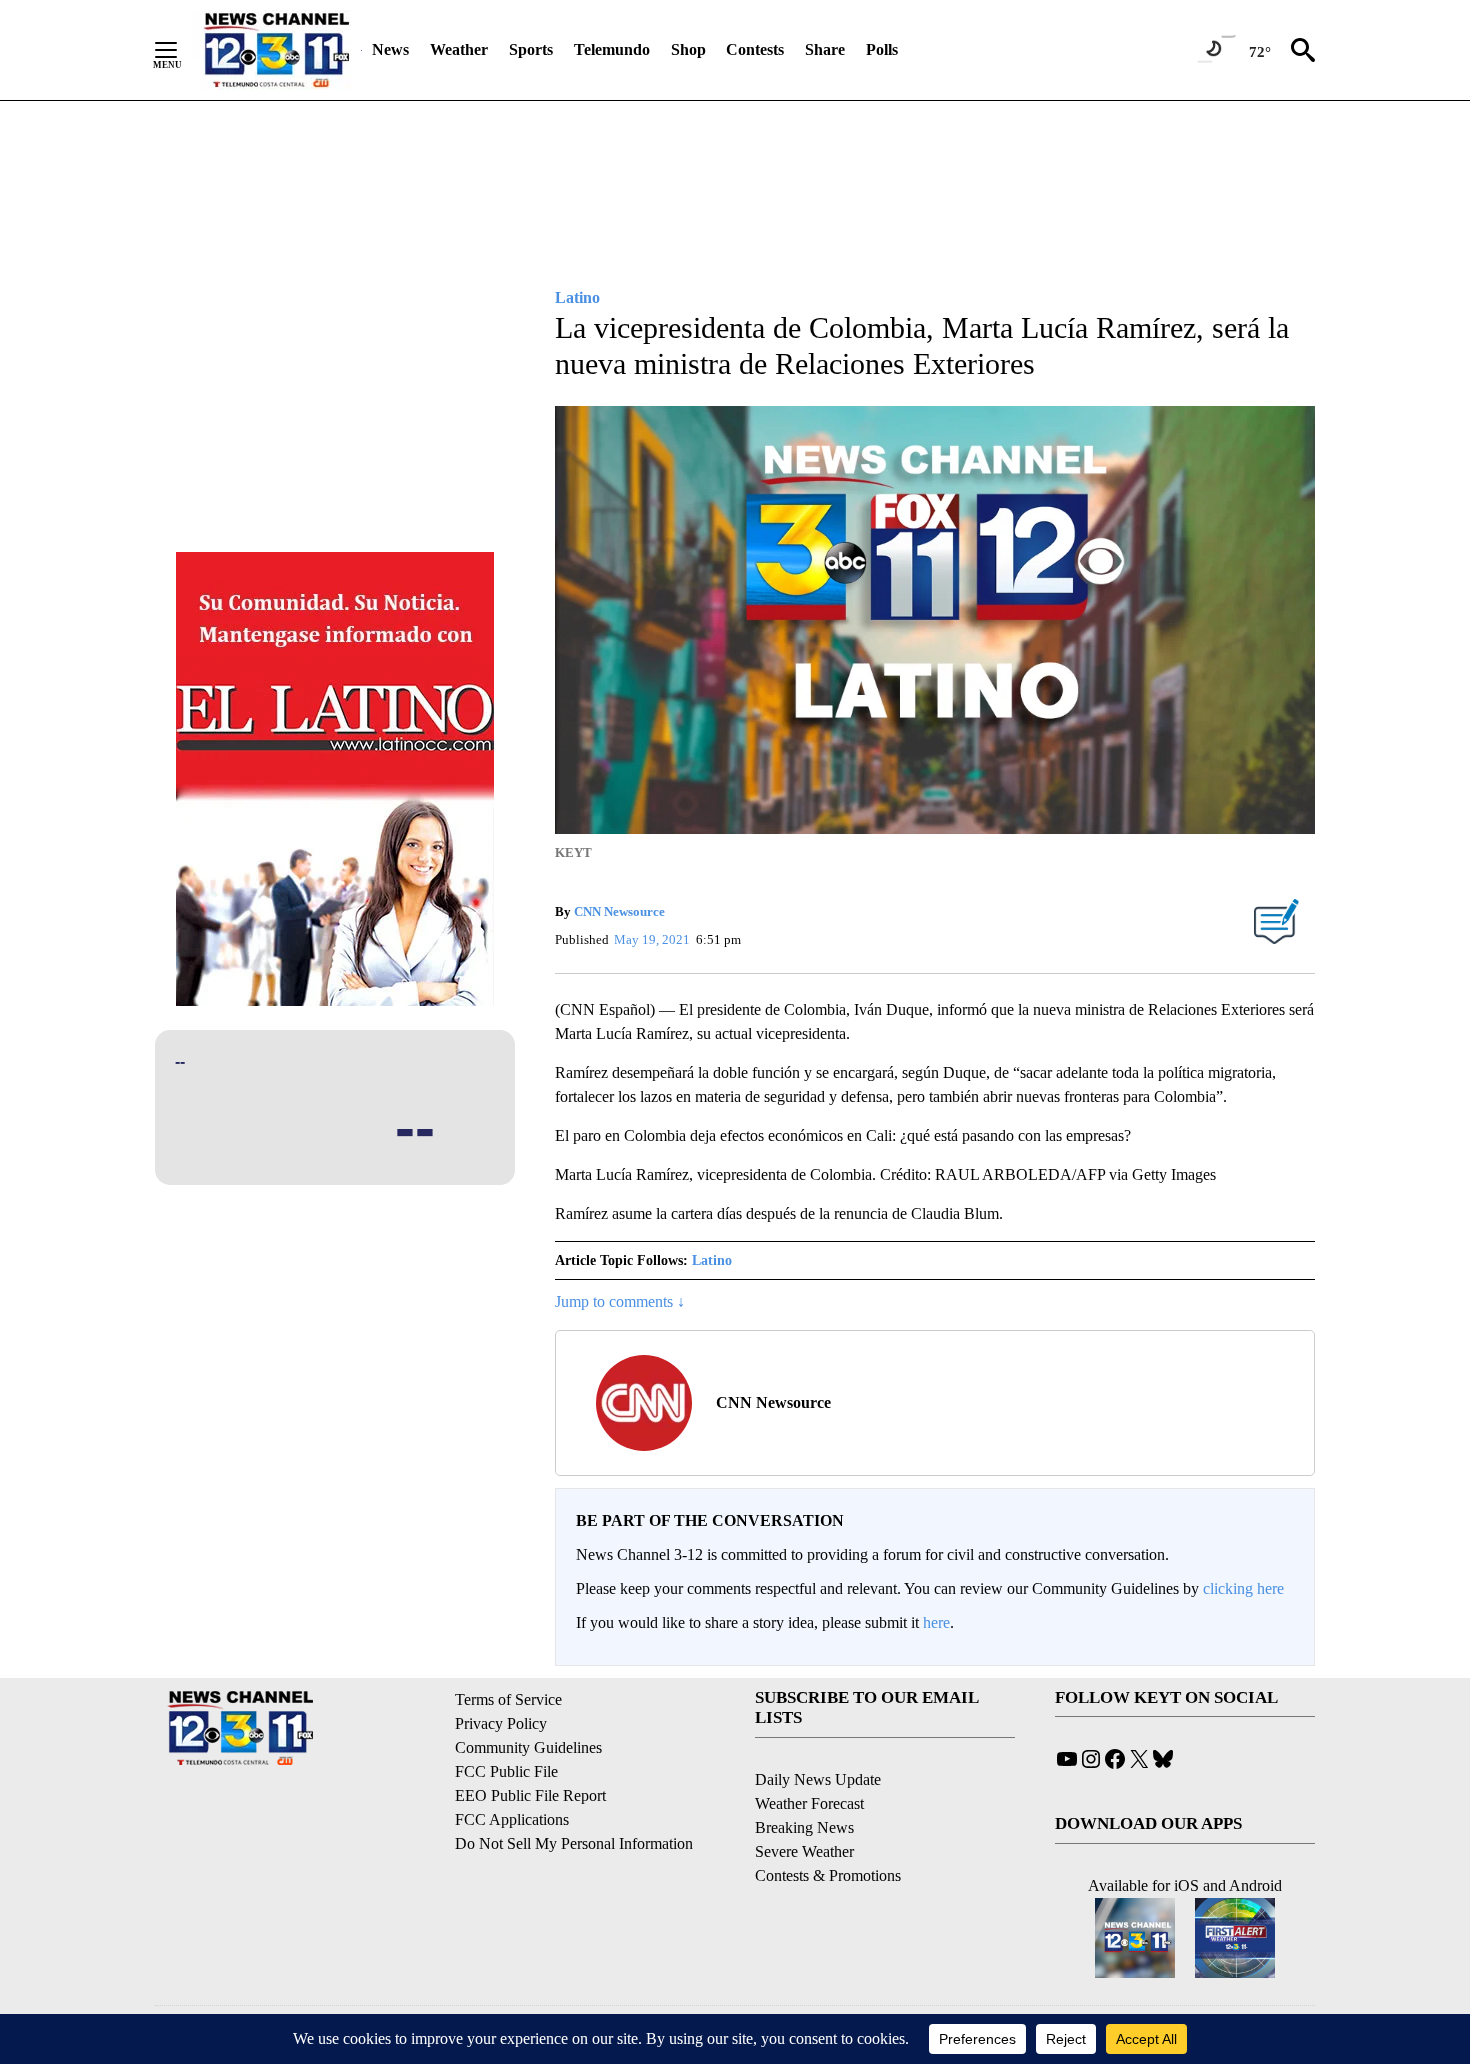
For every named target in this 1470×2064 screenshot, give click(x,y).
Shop (688, 49)
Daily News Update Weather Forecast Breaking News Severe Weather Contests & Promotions (828, 1827)
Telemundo (612, 49)
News (390, 49)
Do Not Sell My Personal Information (574, 1843)
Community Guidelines (528, 1747)
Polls (882, 49)
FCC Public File (506, 1771)
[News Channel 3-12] (276, 50)
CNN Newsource (619, 911)
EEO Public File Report (530, 1795)
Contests (755, 49)
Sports (531, 49)
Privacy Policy (501, 1723)
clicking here (1243, 1588)
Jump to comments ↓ (620, 1301)
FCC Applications (512, 1819)
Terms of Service (508, 1699)
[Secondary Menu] (181, 50)
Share (825, 49)
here (936, 1622)
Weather (459, 49)
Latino (712, 1260)
